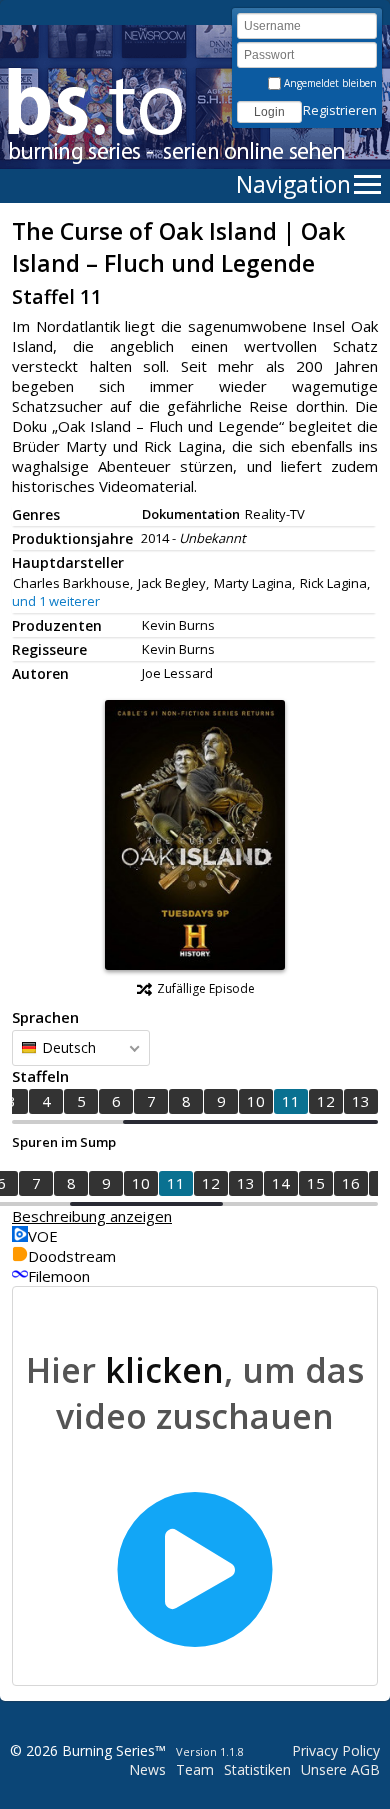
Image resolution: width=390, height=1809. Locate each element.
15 (316, 1183)
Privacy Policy (336, 1750)
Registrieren (340, 110)
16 (351, 1183)
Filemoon (59, 1276)
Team (195, 1769)
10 (256, 1101)
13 (361, 1101)
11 (291, 1101)
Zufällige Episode (206, 988)
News (147, 1769)
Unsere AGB (340, 1769)
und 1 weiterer (56, 601)
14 (281, 1183)
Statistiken (257, 1769)
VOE (43, 1236)
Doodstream (72, 1256)
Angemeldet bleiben (329, 83)
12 (326, 1101)
